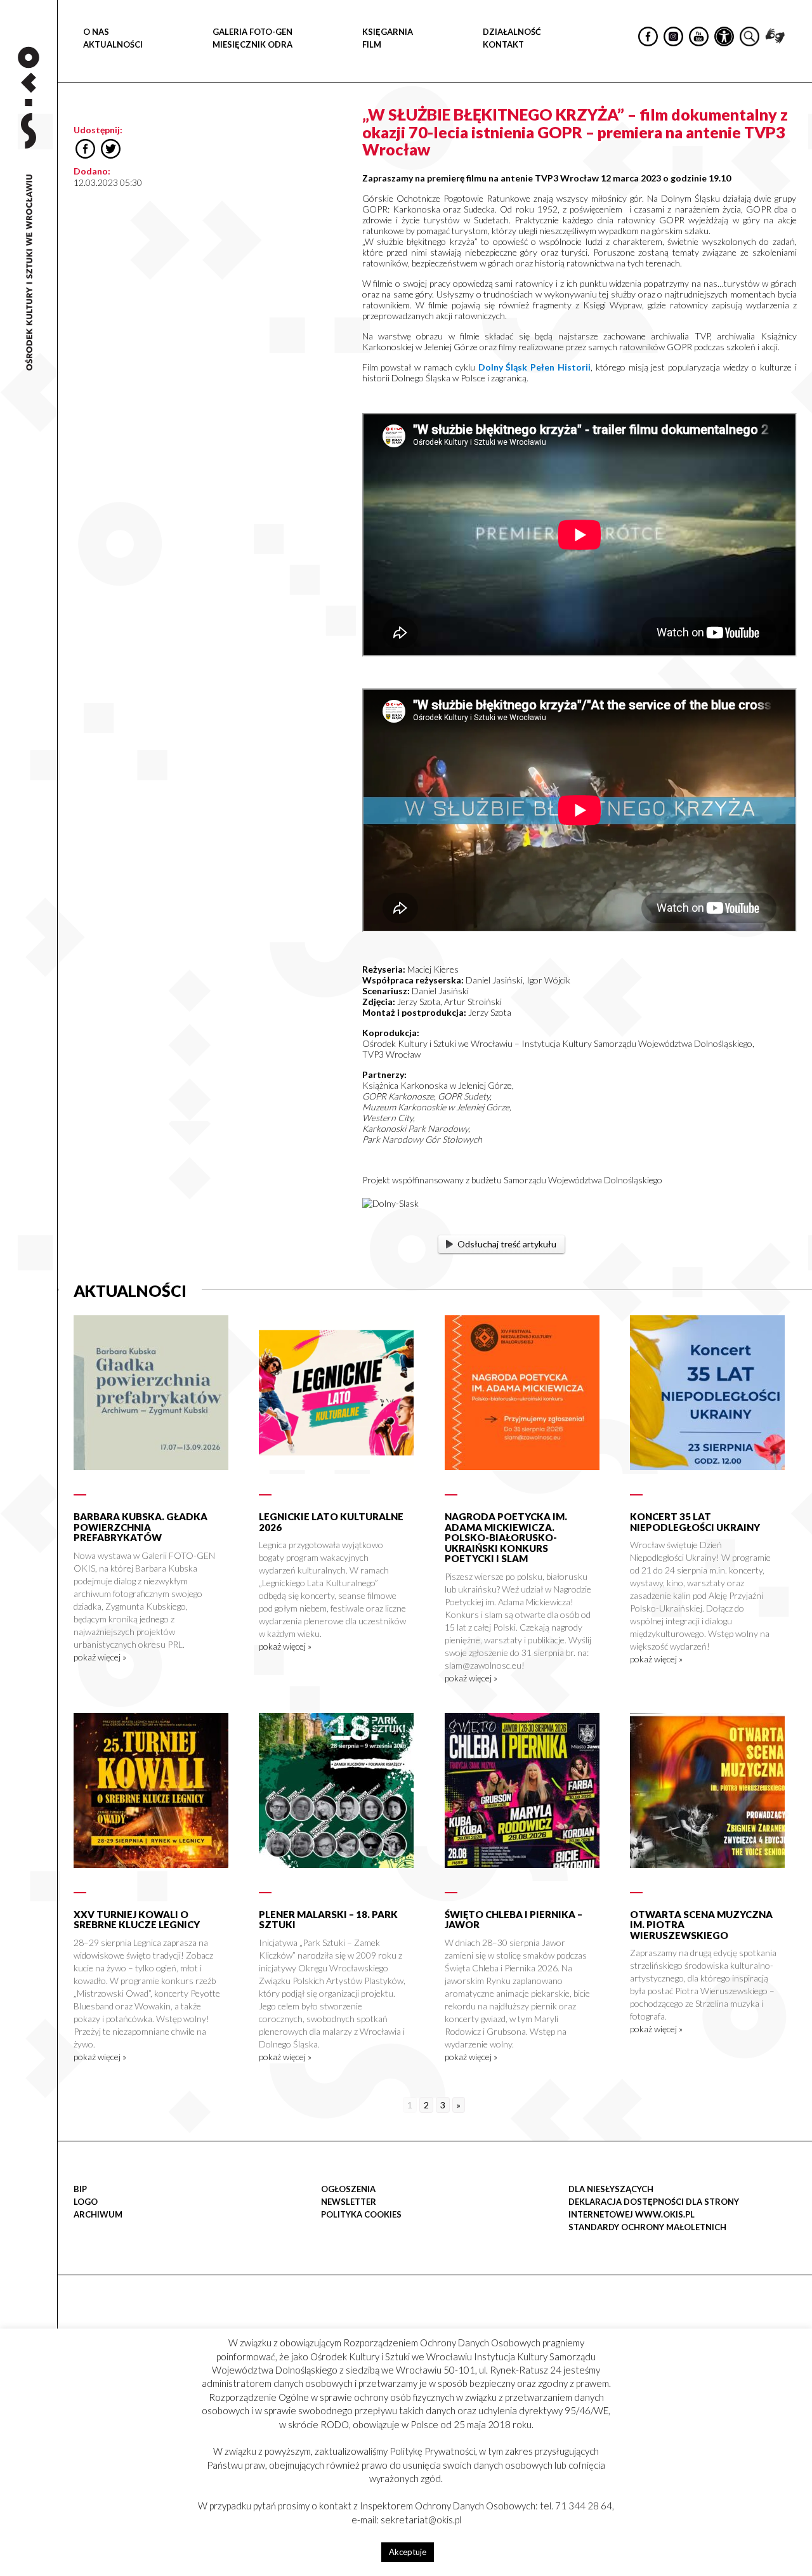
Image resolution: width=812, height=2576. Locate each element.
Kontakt (503, 44)
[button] (796, 131)
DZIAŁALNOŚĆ (512, 32)
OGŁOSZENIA (348, 2189)
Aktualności (113, 44)
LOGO (86, 2202)
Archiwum (98, 2214)
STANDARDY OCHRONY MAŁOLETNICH (647, 2227)
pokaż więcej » (100, 1657)
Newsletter (349, 2202)
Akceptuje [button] (408, 2552)
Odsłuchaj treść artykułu (507, 1244)
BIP (80, 2189)
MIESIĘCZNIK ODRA (252, 44)
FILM (372, 44)
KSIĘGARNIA (388, 32)
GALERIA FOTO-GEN (252, 32)
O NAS (96, 32)
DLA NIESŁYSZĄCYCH (611, 2189)
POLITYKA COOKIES (361, 2214)
